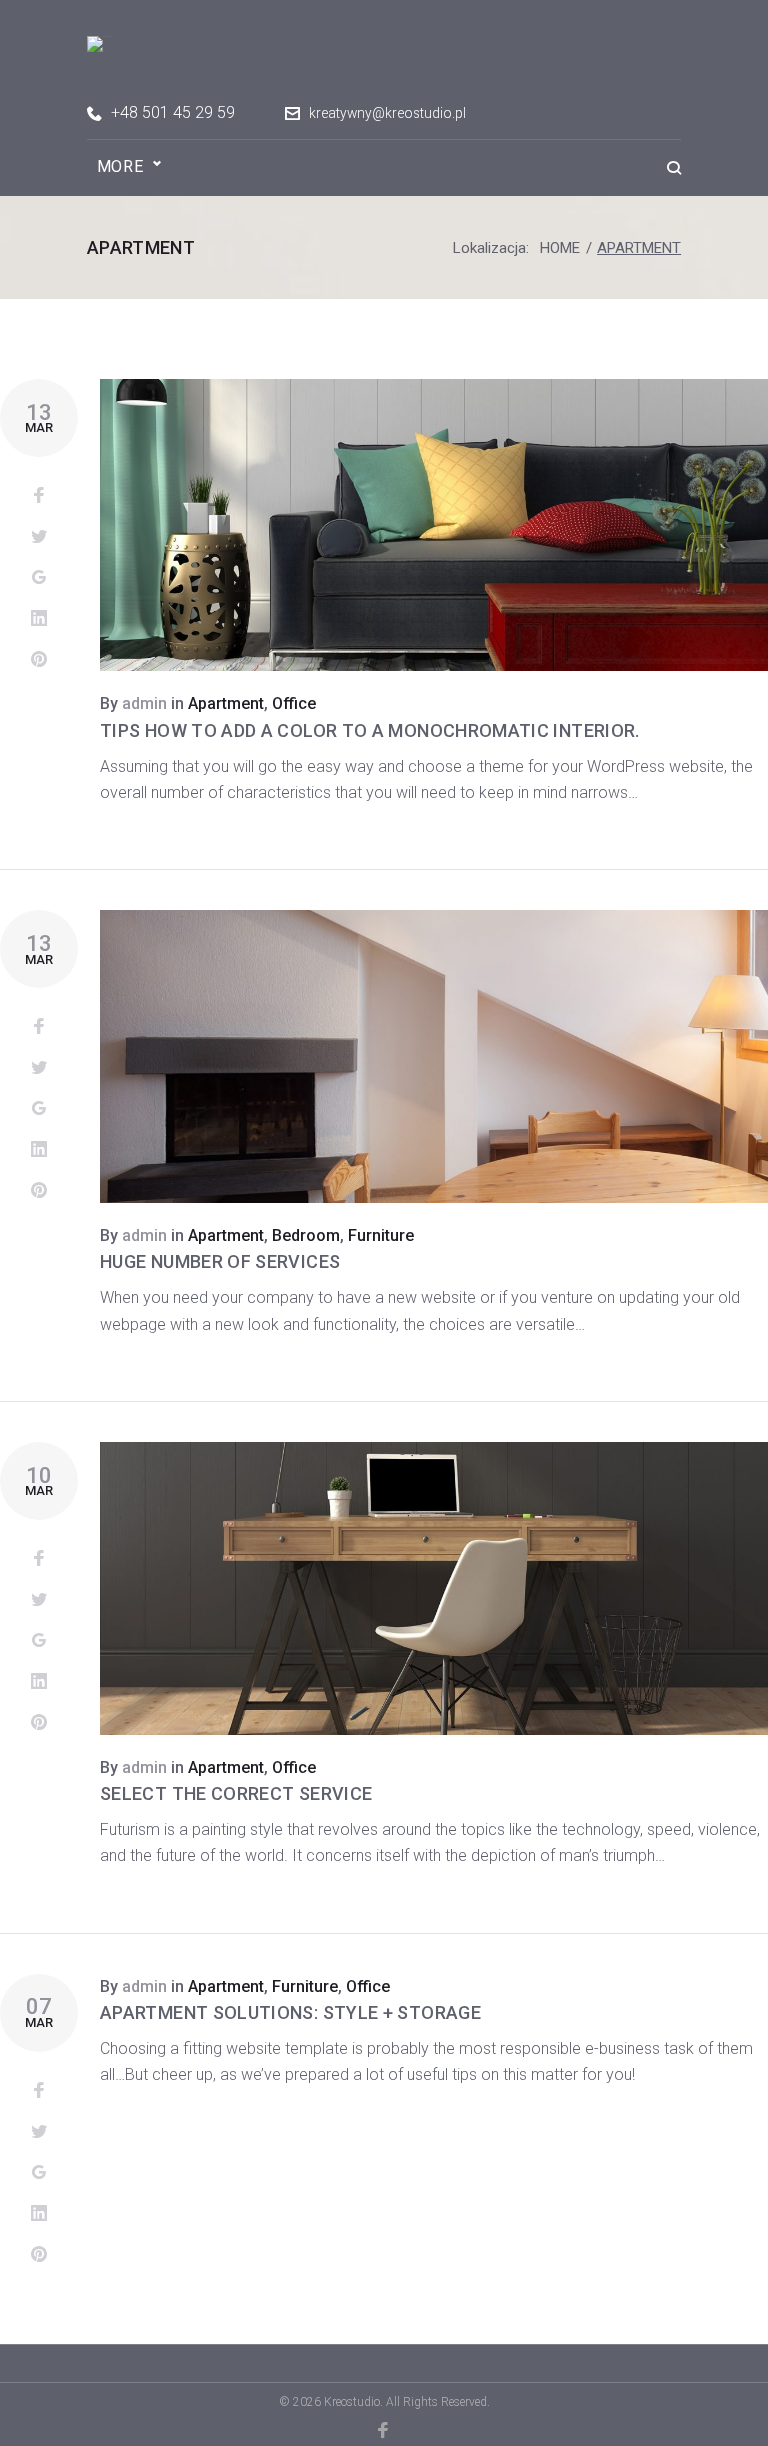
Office (294, 703)
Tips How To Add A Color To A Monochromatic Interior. (370, 730)
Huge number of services (220, 1261)
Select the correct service (236, 1793)
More (120, 166)
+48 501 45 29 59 (173, 113)
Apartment (226, 703)
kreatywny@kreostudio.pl (387, 113)
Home (560, 248)
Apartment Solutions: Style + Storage (290, 2012)
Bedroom (306, 1235)
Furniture (381, 1235)
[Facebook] (384, 2430)
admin (144, 703)
